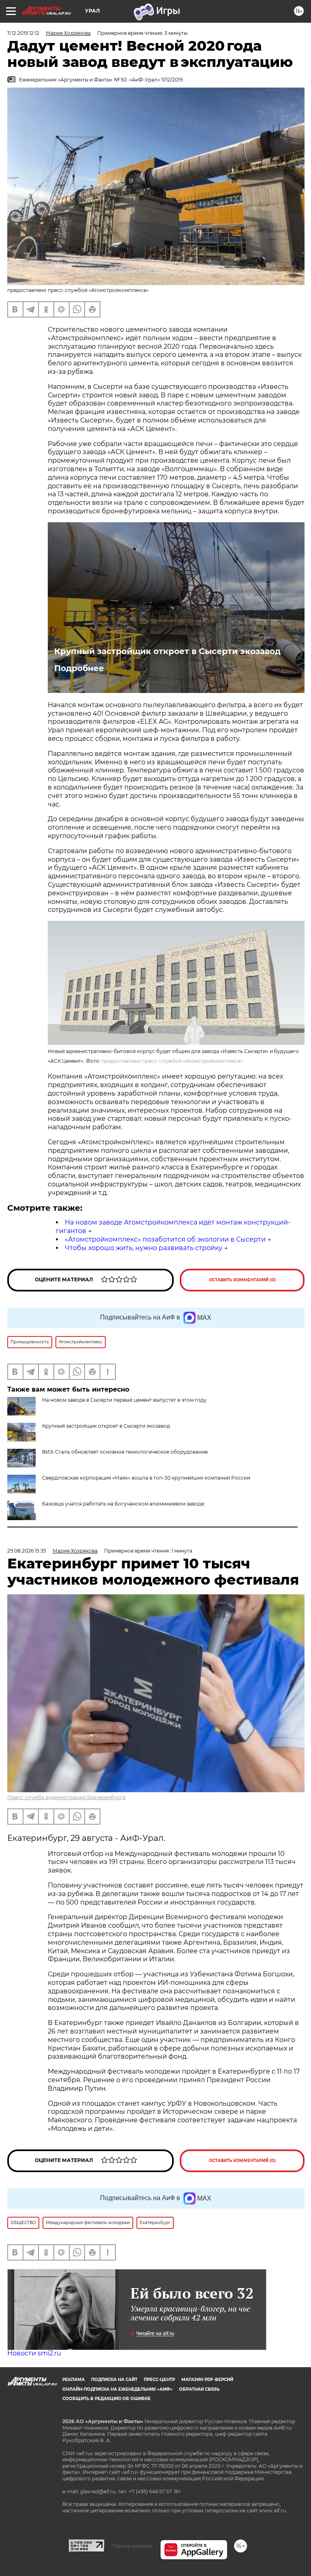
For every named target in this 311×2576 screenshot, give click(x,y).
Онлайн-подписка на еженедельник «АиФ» (117, 2389)
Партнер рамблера (132, 2546)
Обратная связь (199, 2389)
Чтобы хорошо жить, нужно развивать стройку (144, 1248)
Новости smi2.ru (34, 2353)
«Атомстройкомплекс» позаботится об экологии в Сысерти (165, 1239)
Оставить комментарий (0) (242, 1280)
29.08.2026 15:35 (27, 1551)
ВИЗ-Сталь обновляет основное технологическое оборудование (125, 1452)
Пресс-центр (159, 2380)
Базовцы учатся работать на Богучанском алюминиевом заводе (123, 1504)
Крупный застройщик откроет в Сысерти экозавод (167, 651)
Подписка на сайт (114, 2380)
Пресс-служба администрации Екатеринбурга (66, 1797)
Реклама (73, 2380)
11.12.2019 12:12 (23, 33)
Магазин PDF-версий (207, 2380)
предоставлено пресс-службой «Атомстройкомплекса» (172, 1061)
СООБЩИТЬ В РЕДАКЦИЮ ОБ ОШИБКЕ (107, 2399)
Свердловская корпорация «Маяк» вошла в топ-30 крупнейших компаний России (146, 1478)
